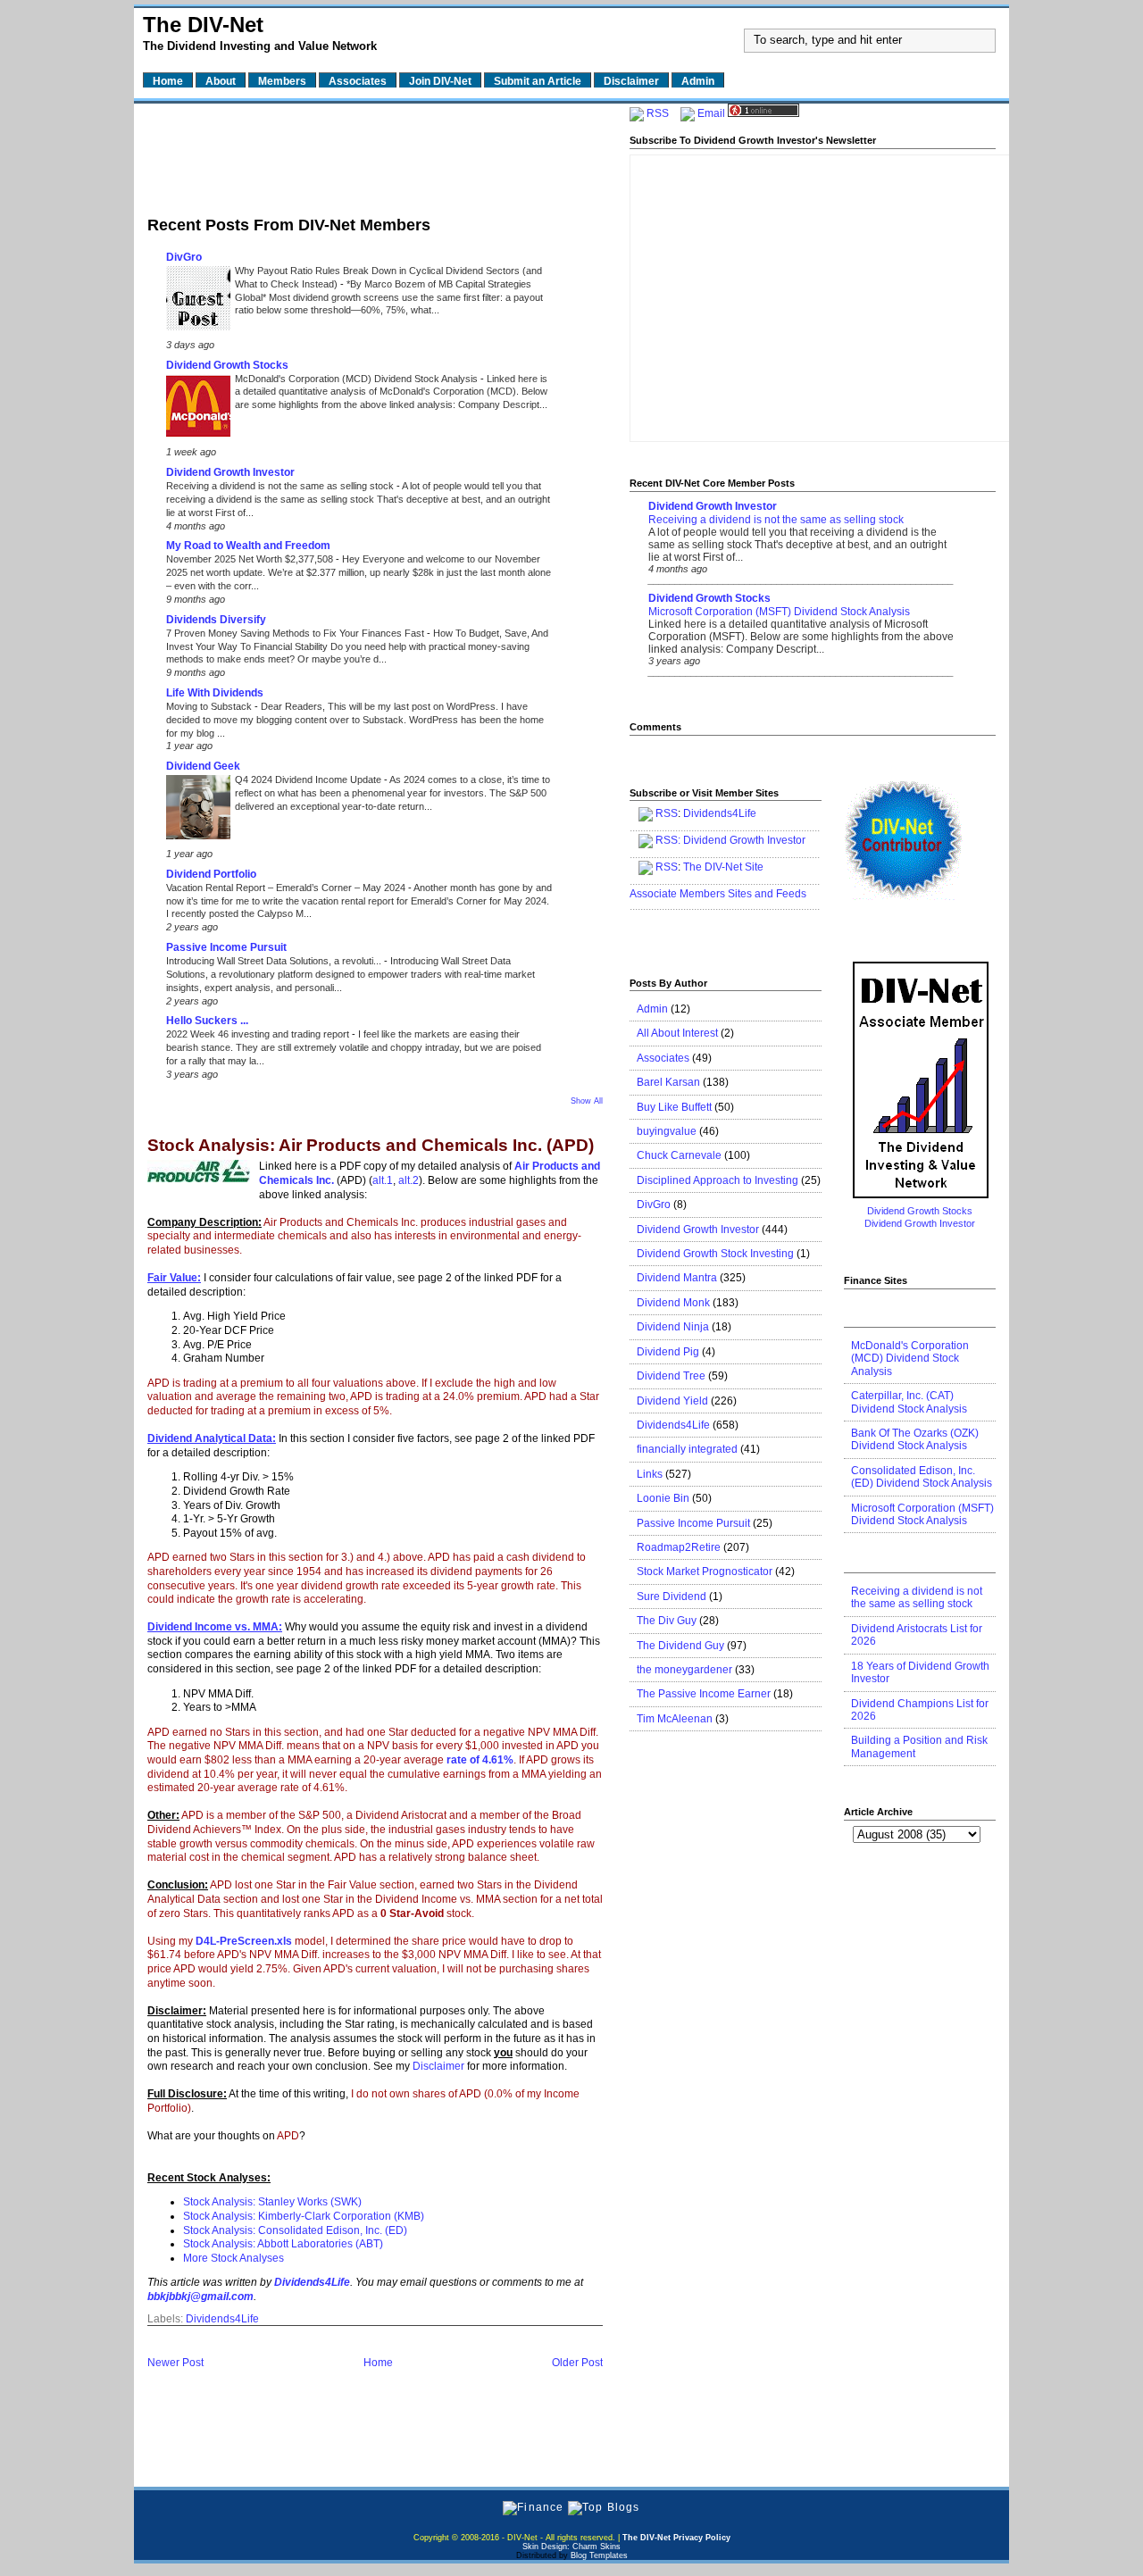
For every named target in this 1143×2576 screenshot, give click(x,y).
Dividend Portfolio (211, 874)
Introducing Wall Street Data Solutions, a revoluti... (275, 961)
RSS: (668, 840)
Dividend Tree (671, 1376)
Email (711, 113)
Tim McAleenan (675, 1719)
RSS (658, 113)
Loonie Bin (663, 1498)
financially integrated (687, 1449)
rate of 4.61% (480, 1760)
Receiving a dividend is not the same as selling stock (281, 486)
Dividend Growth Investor (230, 472)
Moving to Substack (210, 706)
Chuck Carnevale (679, 1155)
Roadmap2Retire (679, 1547)
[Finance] (533, 2507)
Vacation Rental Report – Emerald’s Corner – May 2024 (287, 888)
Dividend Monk (673, 1303)
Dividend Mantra (677, 1278)
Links (650, 1474)
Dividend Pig (668, 1352)
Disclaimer (438, 2066)
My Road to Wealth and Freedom (248, 546)
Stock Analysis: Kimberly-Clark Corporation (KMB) (304, 2216)
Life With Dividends (215, 693)
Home (378, 2363)
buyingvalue (667, 1131)
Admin (652, 1009)
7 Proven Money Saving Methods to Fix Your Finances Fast (296, 633)
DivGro (184, 257)
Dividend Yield (672, 1401)
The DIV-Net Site (723, 867)
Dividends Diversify (216, 620)
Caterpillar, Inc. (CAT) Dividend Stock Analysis (909, 1402)
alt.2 (409, 1180)
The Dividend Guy (680, 1646)
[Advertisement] (375, 154)
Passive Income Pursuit (226, 947)
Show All (587, 1101)
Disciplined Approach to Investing (718, 1180)
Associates (663, 1058)
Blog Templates (599, 2555)
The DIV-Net (203, 25)
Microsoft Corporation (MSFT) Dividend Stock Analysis (779, 612)
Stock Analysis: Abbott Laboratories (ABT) (283, 2244)
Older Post (577, 2363)
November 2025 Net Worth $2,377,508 (251, 559)
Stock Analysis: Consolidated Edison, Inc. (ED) (295, 2230)
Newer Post (175, 2363)
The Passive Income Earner (704, 1694)
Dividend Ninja (673, 1327)
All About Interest (677, 1033)
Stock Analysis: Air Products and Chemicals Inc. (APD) (371, 1146)
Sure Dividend (672, 1596)
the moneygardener (684, 1670)
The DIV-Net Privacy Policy (676, 2538)
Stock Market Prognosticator (705, 1571)
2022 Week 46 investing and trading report (259, 1034)
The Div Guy (667, 1621)
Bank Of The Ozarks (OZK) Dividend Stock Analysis (915, 1439)
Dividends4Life (222, 2319)
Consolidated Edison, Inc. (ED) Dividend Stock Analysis (922, 1477)
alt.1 (383, 1180)
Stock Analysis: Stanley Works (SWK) (272, 2202)
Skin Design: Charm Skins (571, 2547)
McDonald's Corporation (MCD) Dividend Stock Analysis (358, 379)
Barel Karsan (668, 1082)
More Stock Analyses (234, 2258)
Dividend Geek (203, 766)
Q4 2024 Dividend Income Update (309, 779)
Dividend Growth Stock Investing (715, 1254)
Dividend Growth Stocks (227, 365)
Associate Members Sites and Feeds (718, 894)
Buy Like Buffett (674, 1107)
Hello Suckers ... (207, 1021)
